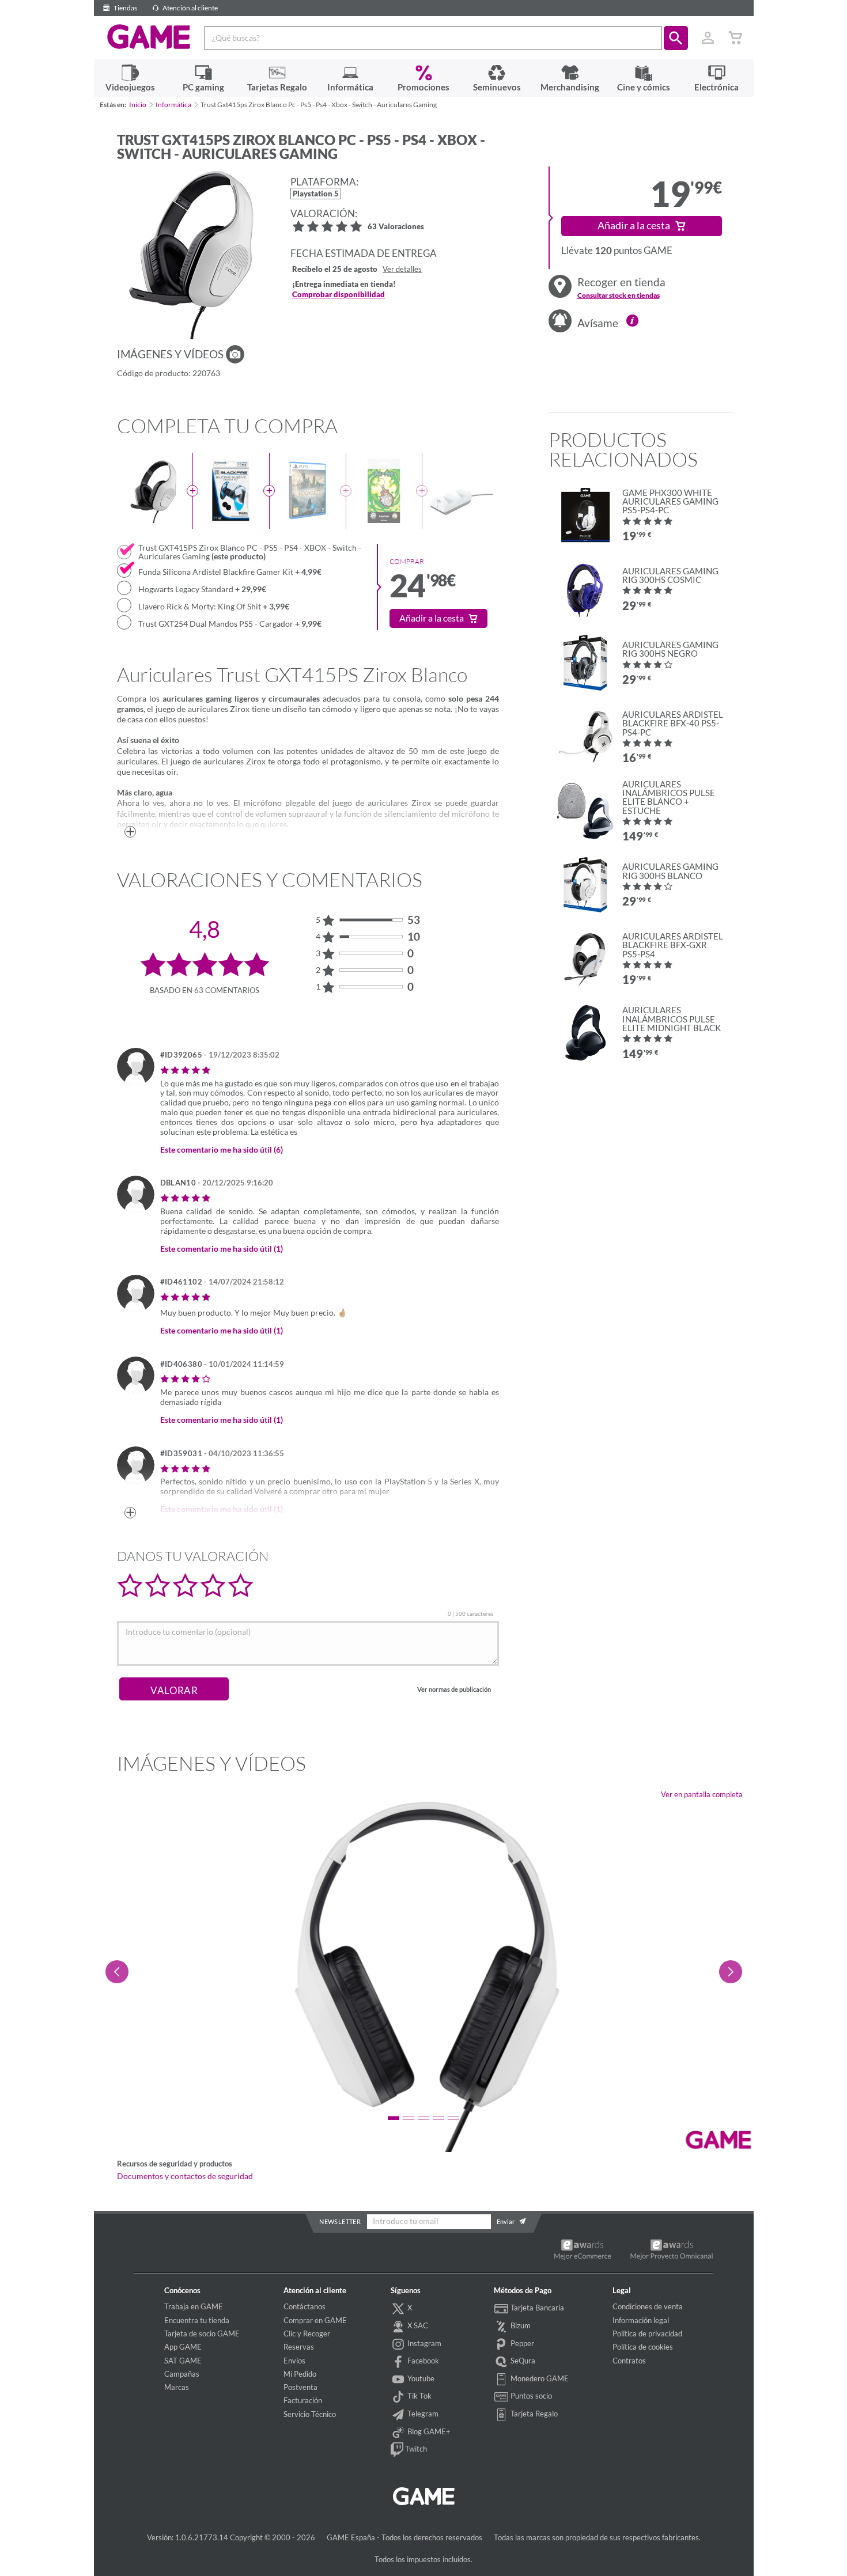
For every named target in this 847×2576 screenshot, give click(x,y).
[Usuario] (708, 38)
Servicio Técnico (310, 2414)
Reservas (299, 2347)
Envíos (294, 2361)
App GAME (183, 2347)
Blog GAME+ (428, 2431)
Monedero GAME (539, 2378)
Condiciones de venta (648, 2306)
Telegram (422, 2414)
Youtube (420, 2378)
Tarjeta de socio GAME (202, 2333)
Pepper (521, 2343)
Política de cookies (643, 2347)
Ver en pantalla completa (702, 1794)
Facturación (303, 2400)
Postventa (300, 2387)
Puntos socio (530, 2396)
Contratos (629, 2361)
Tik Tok (419, 2396)
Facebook (422, 2361)
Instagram (423, 2343)
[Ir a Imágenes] (235, 354)
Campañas (182, 2374)
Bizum (520, 2325)
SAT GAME (183, 2361)
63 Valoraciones (396, 227)
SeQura (522, 2361)
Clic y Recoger (307, 2333)
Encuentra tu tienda (197, 2320)
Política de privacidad (647, 2333)
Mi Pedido (300, 2374)
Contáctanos (305, 2306)
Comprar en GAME (315, 2320)
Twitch (415, 2449)
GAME (149, 37)
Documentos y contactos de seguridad (185, 2176)
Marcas (177, 2387)
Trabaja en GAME (194, 2306)
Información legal (641, 2320)
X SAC (417, 2325)
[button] (676, 38)
